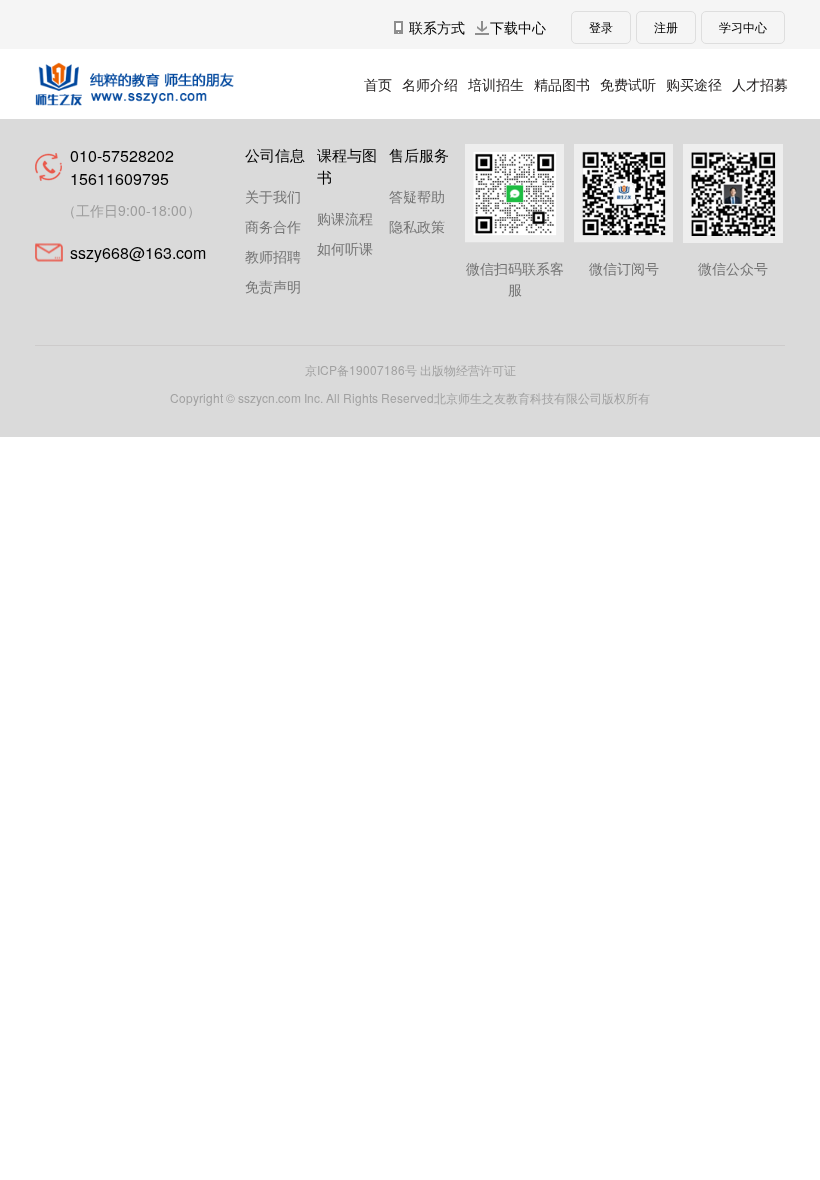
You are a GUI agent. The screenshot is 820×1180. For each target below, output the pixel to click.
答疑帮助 (417, 196)
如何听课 (345, 248)
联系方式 (437, 27)
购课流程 (345, 218)
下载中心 (518, 27)
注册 (666, 26)
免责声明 (273, 286)
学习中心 (743, 26)
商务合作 (273, 226)
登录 (601, 26)
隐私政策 (417, 226)
